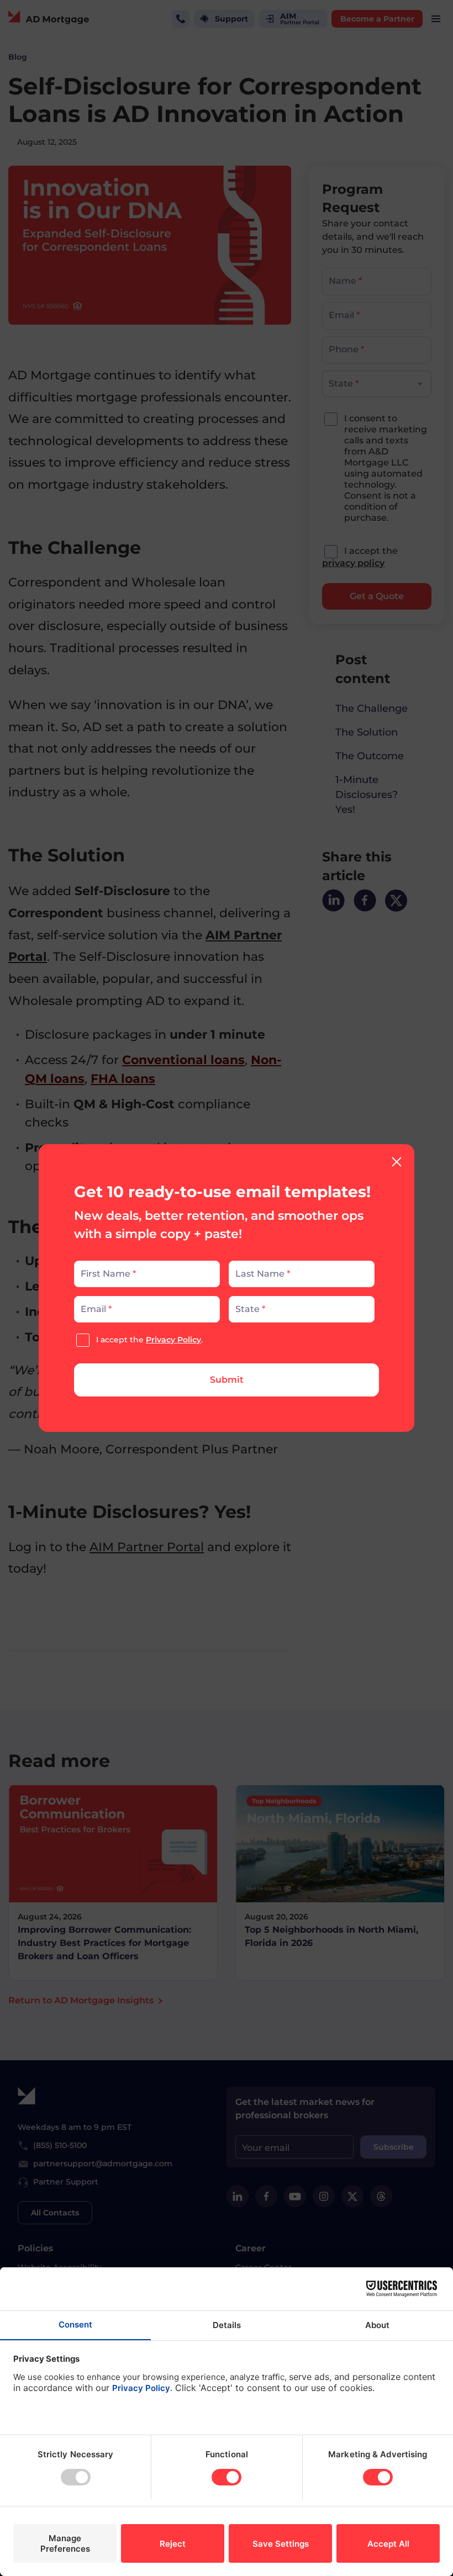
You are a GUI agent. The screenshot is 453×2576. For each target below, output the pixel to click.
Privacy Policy (173, 1340)
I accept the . (149, 1340)
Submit (227, 1380)
